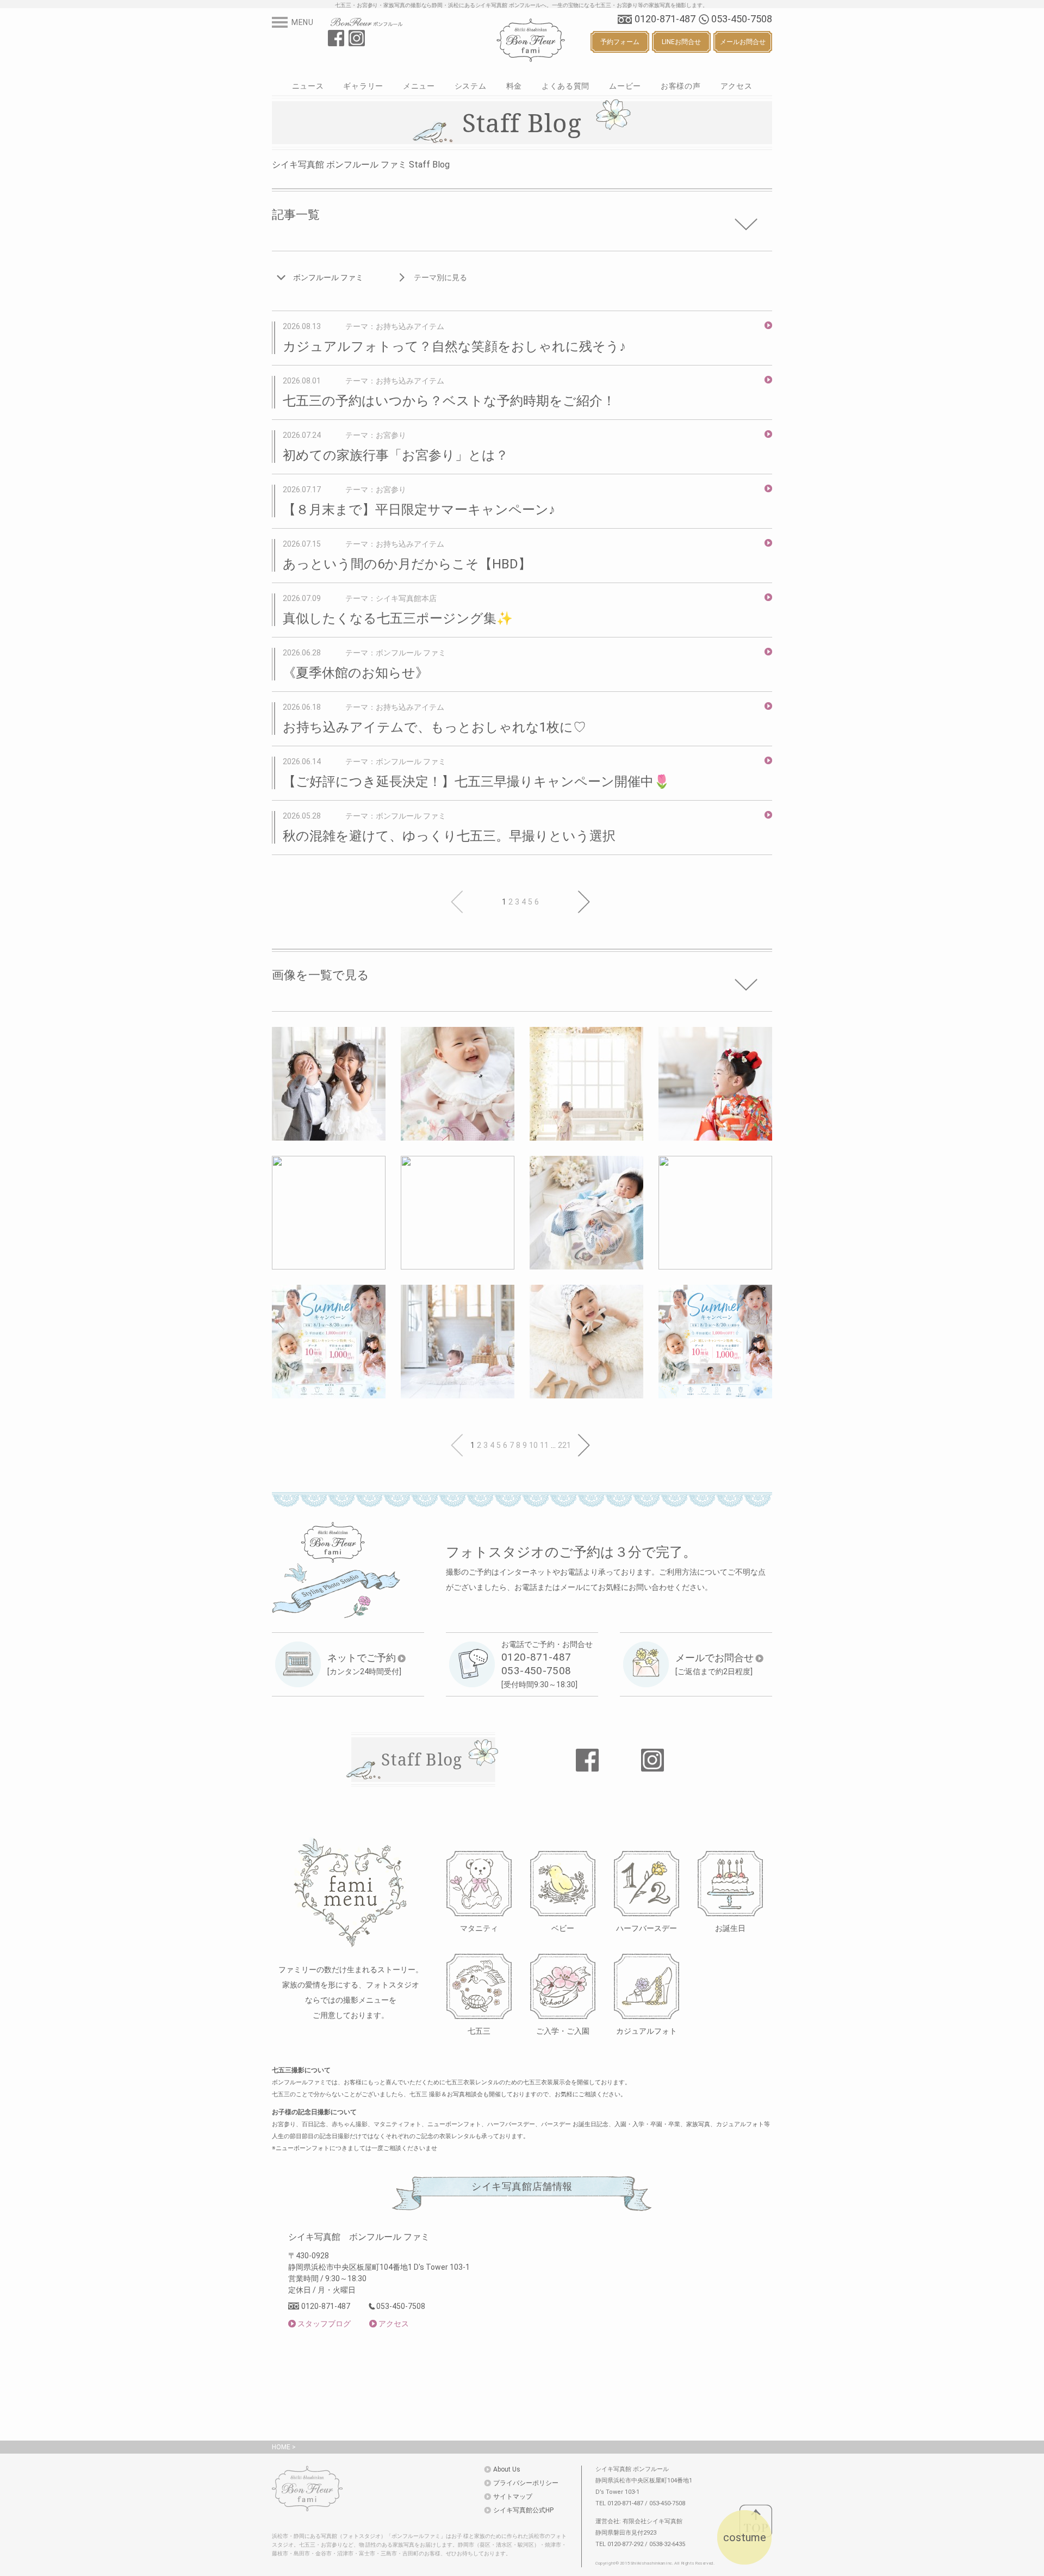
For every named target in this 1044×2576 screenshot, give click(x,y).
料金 (514, 86)
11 (544, 1445)
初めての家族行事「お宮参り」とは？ (396, 455)
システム (471, 86)
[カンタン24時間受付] (364, 1664)
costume (745, 2537)
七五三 (479, 2031)
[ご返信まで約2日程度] (714, 1664)
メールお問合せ (743, 42)
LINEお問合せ (681, 42)
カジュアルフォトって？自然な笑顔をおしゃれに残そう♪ (454, 346)
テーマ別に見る (440, 277)
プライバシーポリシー (526, 2483)
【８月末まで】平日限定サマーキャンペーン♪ (419, 510)
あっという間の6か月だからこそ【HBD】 (407, 564)
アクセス (737, 86)
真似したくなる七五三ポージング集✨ (398, 618)
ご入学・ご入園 (563, 2031)
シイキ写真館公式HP (523, 2510)
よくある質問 (565, 86)
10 (533, 1445)
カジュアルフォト (647, 2031)
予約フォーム (620, 42)
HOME (281, 2447)
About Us (507, 2469)
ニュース (308, 86)
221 (564, 1445)
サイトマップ (513, 2497)
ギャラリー (363, 86)
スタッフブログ (324, 2324)
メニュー (419, 86)
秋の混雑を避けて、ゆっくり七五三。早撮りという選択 (449, 836)
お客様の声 (681, 86)
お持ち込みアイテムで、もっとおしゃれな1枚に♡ (434, 727)
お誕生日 (730, 1928)
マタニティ (479, 1928)
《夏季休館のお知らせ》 (356, 673)
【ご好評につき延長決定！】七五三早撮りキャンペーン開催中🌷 (476, 782)
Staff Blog (422, 1759)
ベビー (563, 1928)
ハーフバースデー (647, 1928)
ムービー (625, 86)
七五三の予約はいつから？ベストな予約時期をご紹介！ (449, 401)
